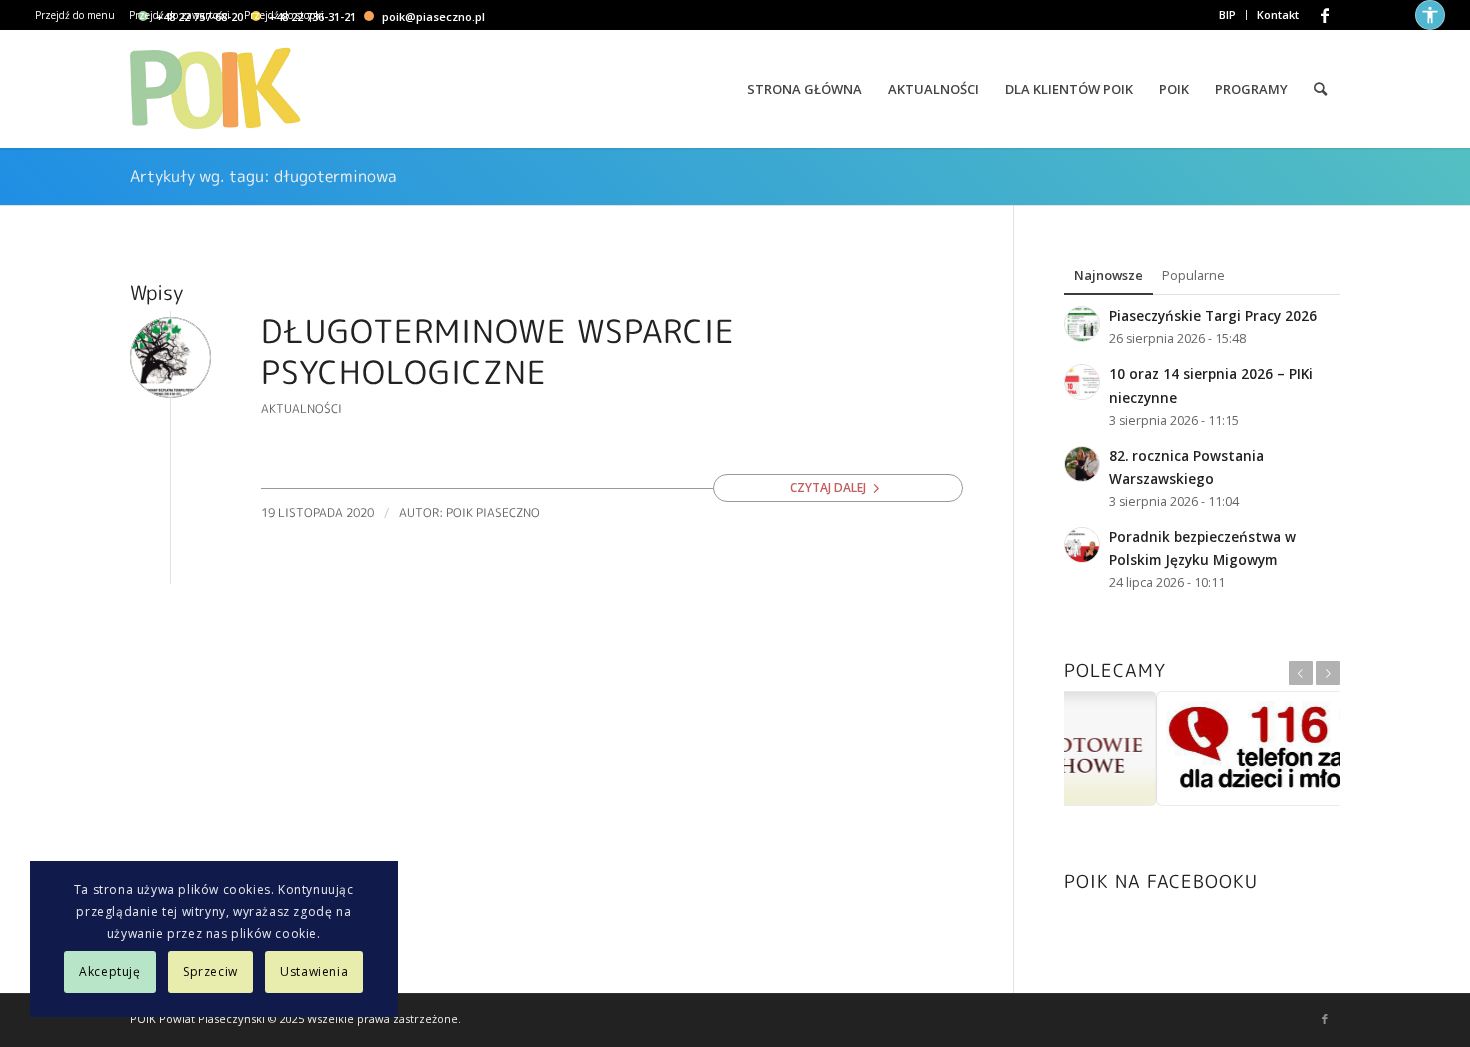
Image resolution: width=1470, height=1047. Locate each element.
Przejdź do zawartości (179, 15)
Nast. (1328, 673)
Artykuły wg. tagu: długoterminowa (263, 176)
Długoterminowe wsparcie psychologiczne (498, 352)
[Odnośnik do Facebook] (1325, 15)
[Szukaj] (1320, 89)
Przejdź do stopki (284, 15)
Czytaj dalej (828, 487)
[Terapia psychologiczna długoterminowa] (170, 357)
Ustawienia (314, 971)
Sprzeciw (210, 971)
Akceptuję (109, 971)
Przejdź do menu (75, 15)
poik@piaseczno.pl (433, 16)
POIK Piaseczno (493, 512)
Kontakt (1278, 14)
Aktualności (301, 408)
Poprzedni (1301, 673)
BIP (1227, 14)
